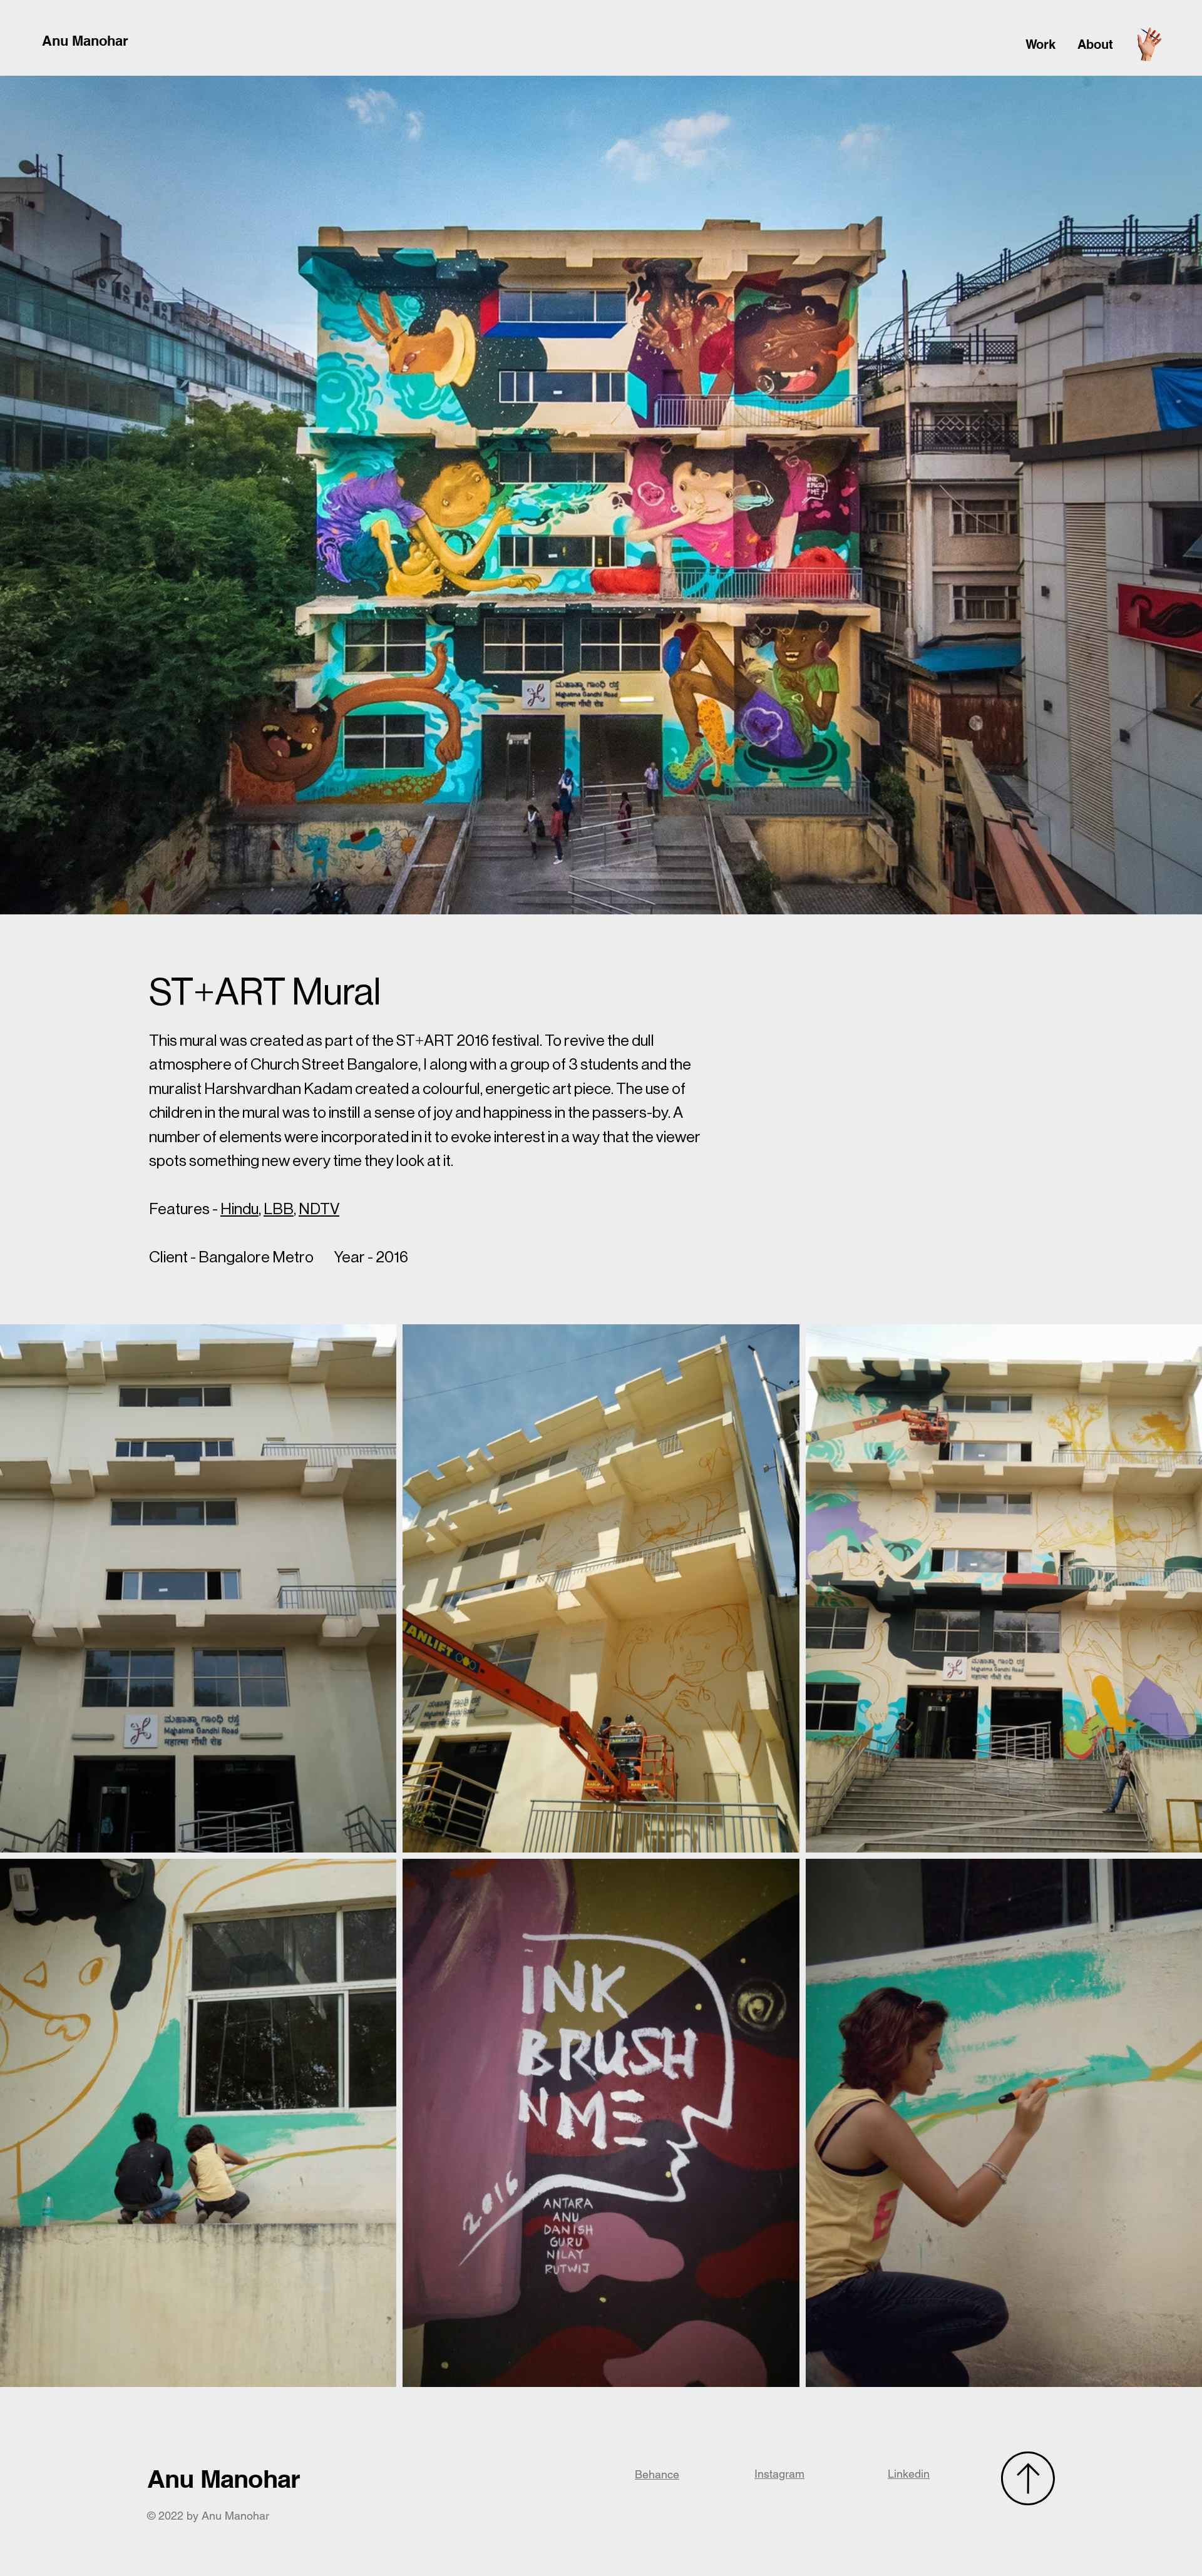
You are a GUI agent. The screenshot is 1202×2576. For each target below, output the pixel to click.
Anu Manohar (85, 41)
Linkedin (909, 2474)
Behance (657, 2474)
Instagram (779, 2474)
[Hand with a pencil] (1149, 44)
